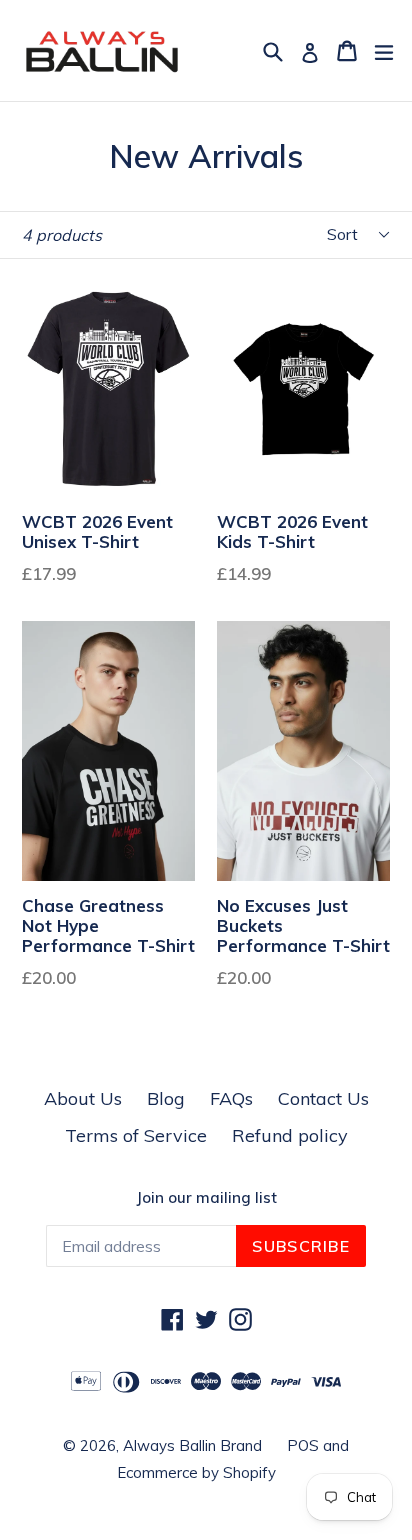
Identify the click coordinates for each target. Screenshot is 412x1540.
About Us (83, 1098)
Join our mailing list (206, 1198)
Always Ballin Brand (192, 1445)
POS (303, 1445)
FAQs (231, 1098)
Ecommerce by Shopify (196, 1472)
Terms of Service (136, 1135)
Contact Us (323, 1098)
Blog (166, 1098)
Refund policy (290, 1135)
